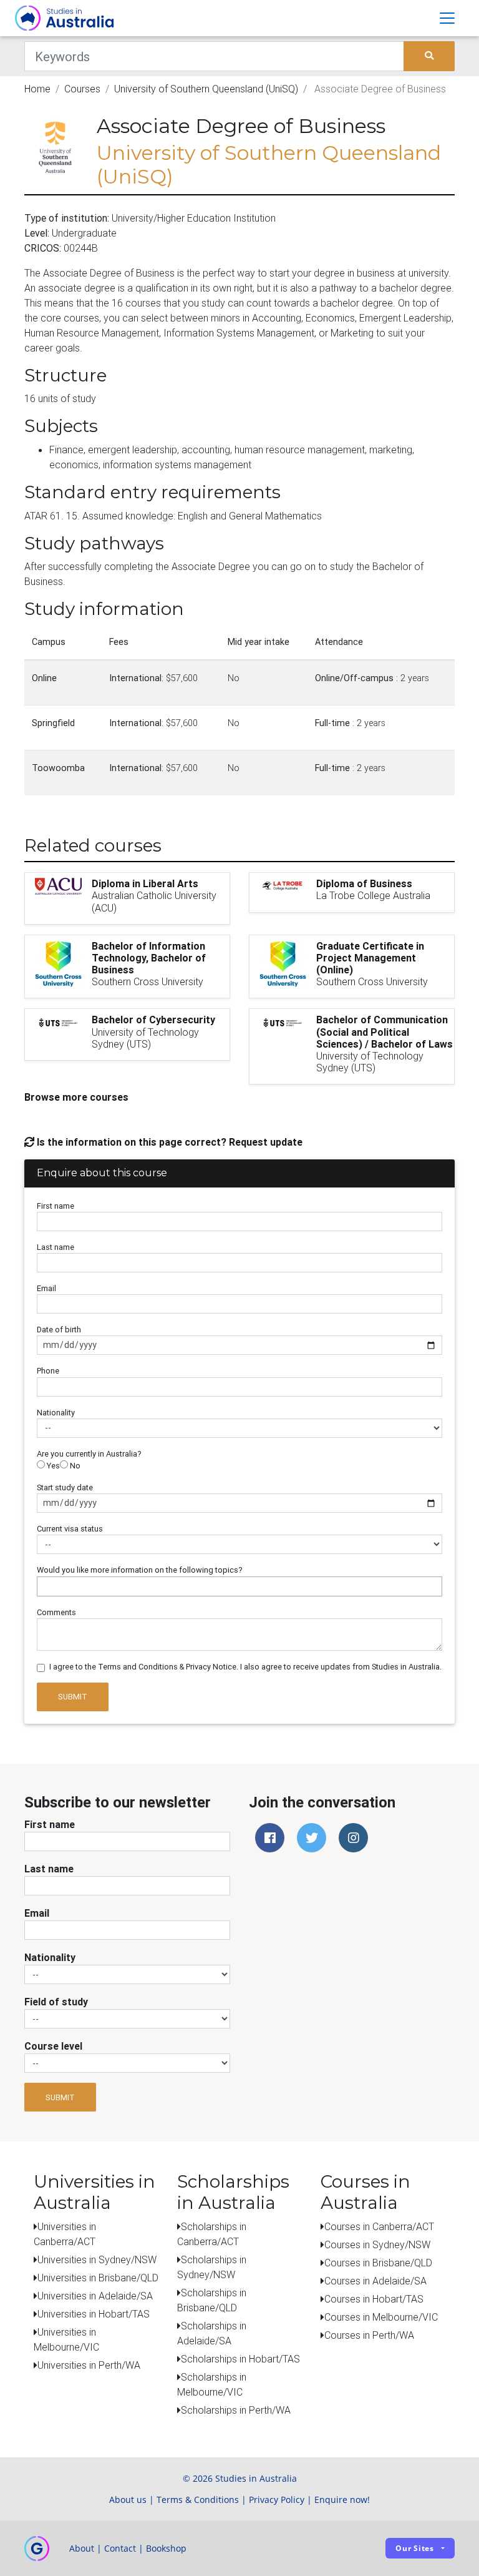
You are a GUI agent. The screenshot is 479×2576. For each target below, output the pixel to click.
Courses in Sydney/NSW (377, 2244)
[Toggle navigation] (447, 18)
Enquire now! (342, 2500)
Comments (56, 1612)
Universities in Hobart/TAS (94, 2314)
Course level (53, 2046)
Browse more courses (76, 1097)
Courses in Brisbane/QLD (378, 2263)
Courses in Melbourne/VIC (381, 2317)
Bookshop (166, 2548)
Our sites (415, 2548)
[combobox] (239, 1586)
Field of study (56, 2002)
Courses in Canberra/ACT (379, 2226)
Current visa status (70, 1529)
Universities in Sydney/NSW (97, 2259)
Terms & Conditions (198, 2500)
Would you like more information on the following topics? (140, 1570)
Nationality (56, 1413)
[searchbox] (44, 1586)
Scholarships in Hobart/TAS (240, 2359)
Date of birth (59, 1330)
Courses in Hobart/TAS (374, 2299)
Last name (56, 1247)
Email (46, 1288)
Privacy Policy (277, 2500)
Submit (73, 1697)
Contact (120, 2548)
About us (128, 2500)
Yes (52, 1466)
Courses (82, 89)
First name (56, 1206)
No (74, 1466)
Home (37, 89)
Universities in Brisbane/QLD (98, 2278)
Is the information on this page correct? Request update (168, 1142)
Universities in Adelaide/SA (95, 2296)
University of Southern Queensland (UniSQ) (206, 89)
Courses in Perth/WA (369, 2335)
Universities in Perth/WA (89, 2365)
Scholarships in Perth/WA (236, 2410)
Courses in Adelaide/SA (375, 2281)
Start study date (65, 1487)
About (82, 2548)
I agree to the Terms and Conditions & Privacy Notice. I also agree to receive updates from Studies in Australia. (245, 1667)
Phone (48, 1371)
